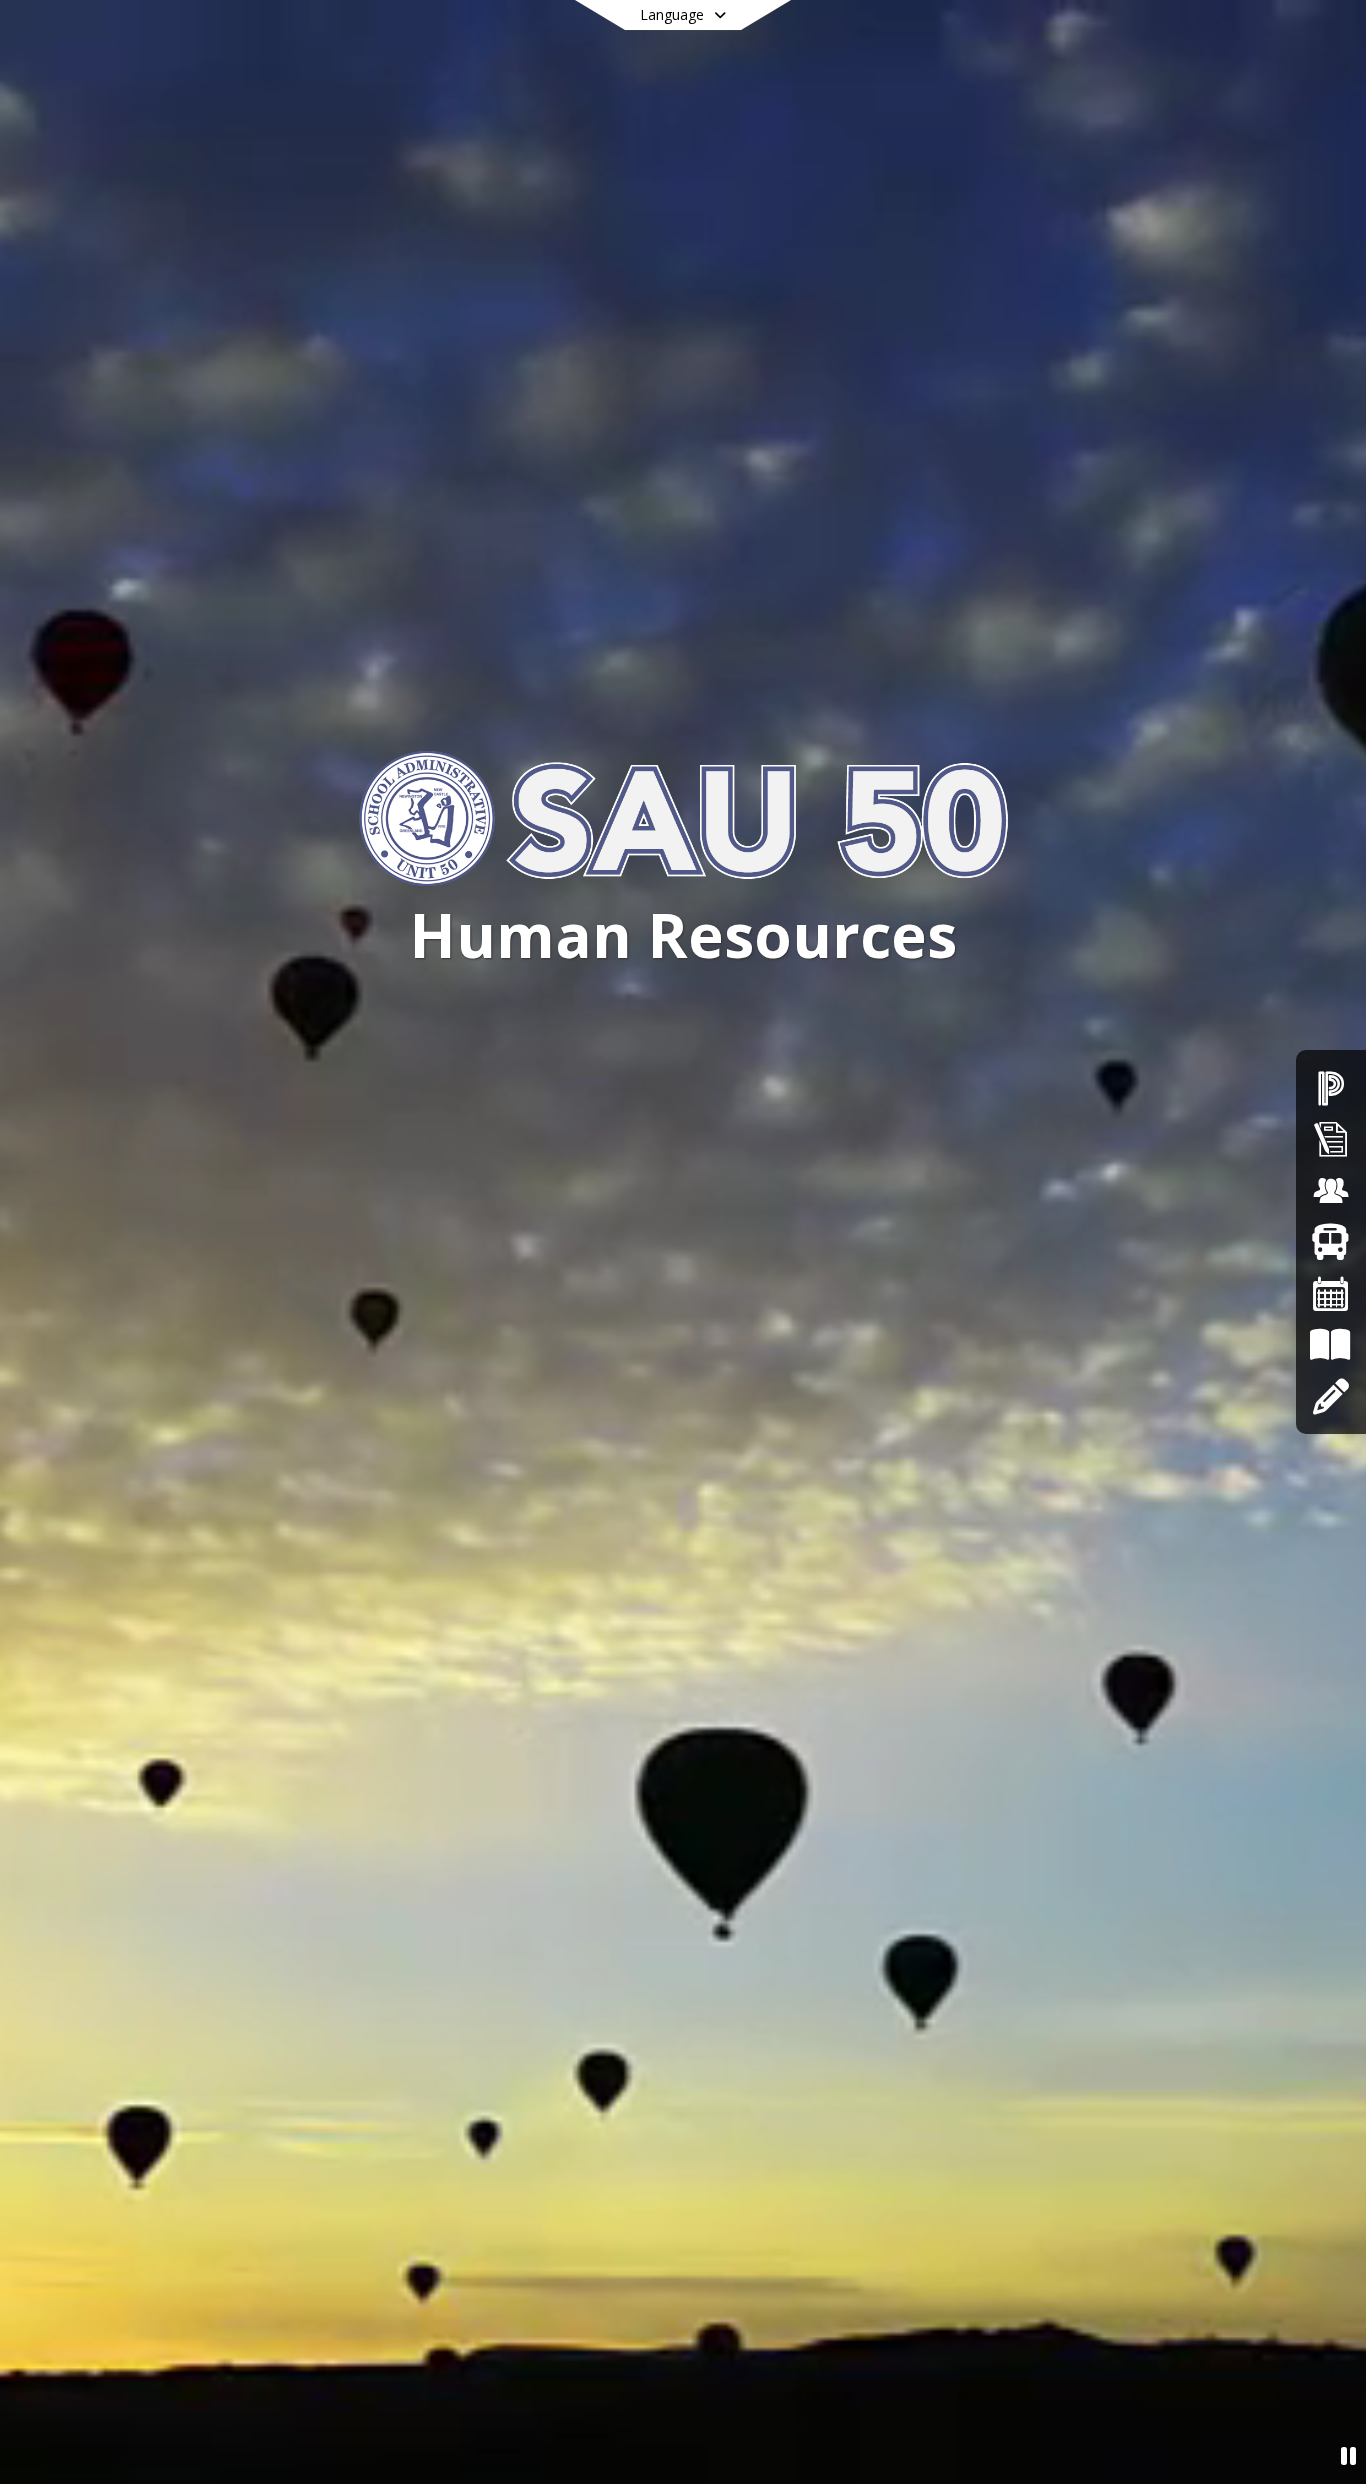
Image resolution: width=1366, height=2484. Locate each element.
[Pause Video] (1348, 2455)
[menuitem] (409, 110)
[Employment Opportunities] (1331, 1190)
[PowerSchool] (1331, 1087)
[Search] (1177, 42)
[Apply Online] (1330, 1396)
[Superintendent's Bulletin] (1331, 1138)
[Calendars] (1331, 1293)
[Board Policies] (1330, 1344)
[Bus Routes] (1330, 1241)
